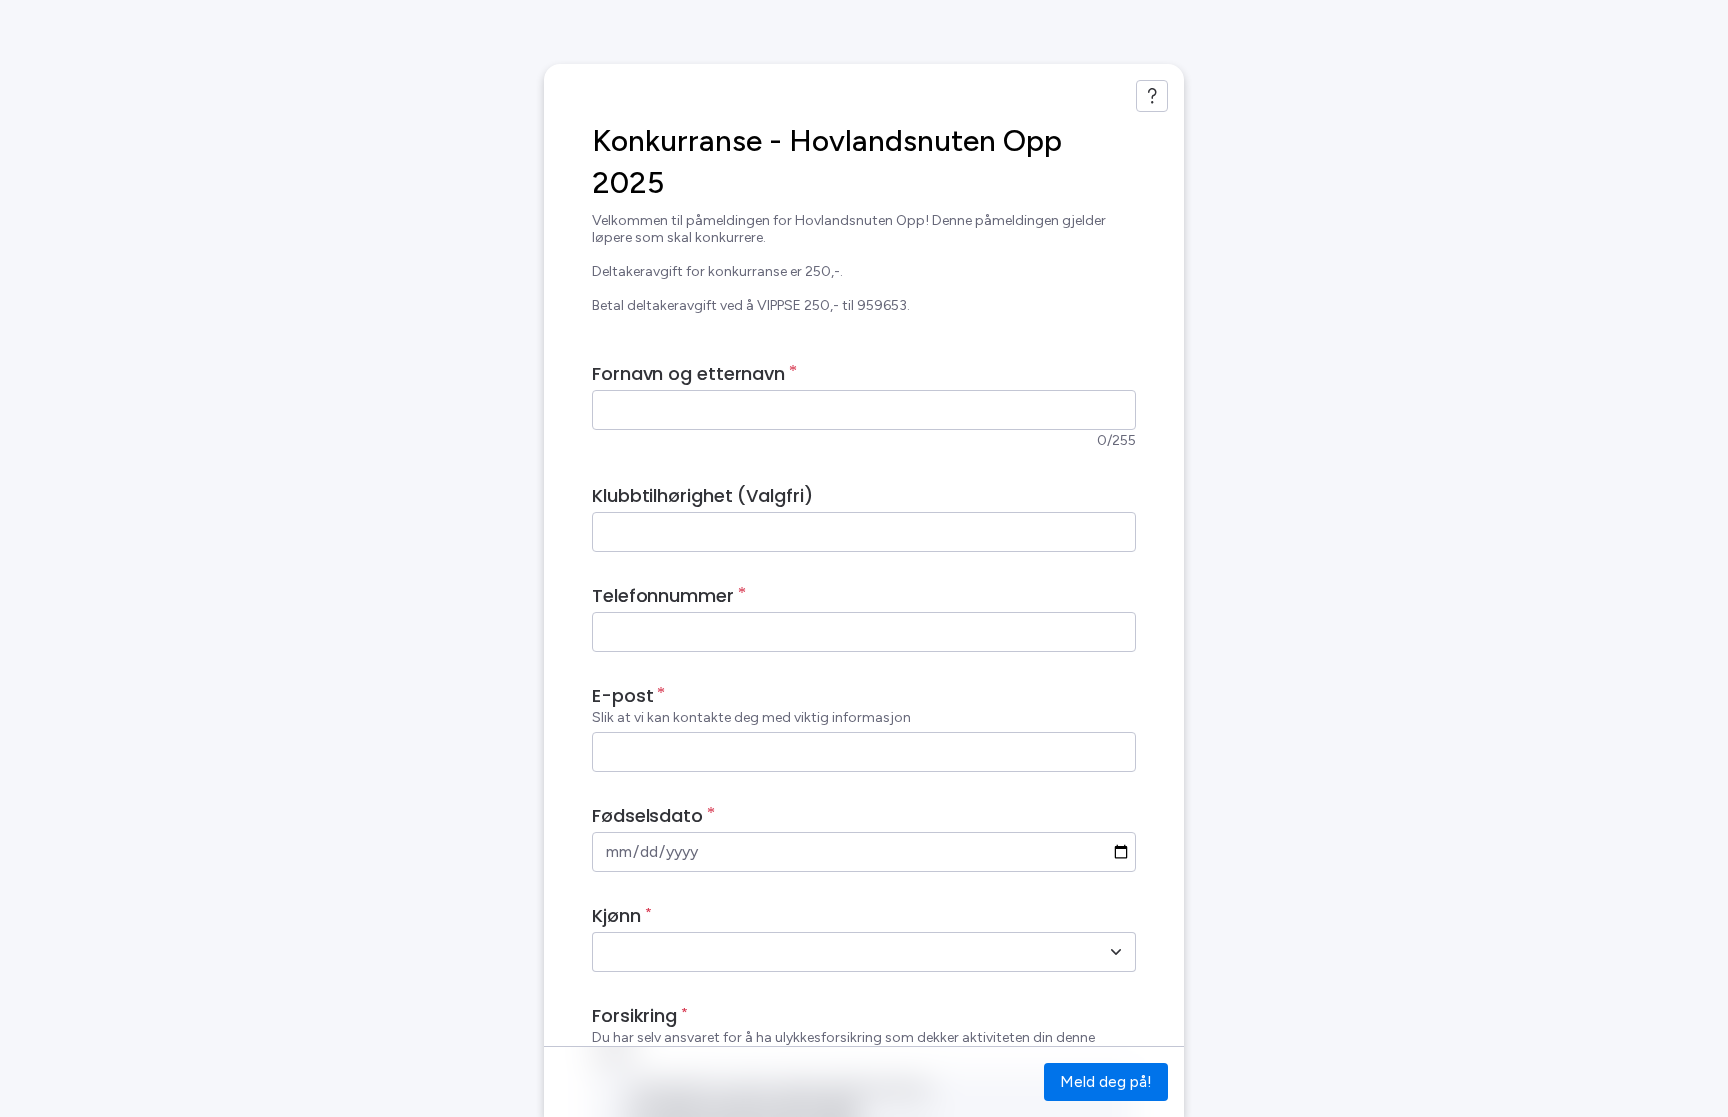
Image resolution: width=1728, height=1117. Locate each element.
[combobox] (842, 952)
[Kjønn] (1116, 952)
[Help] (1152, 96)
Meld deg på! (1106, 1081)
